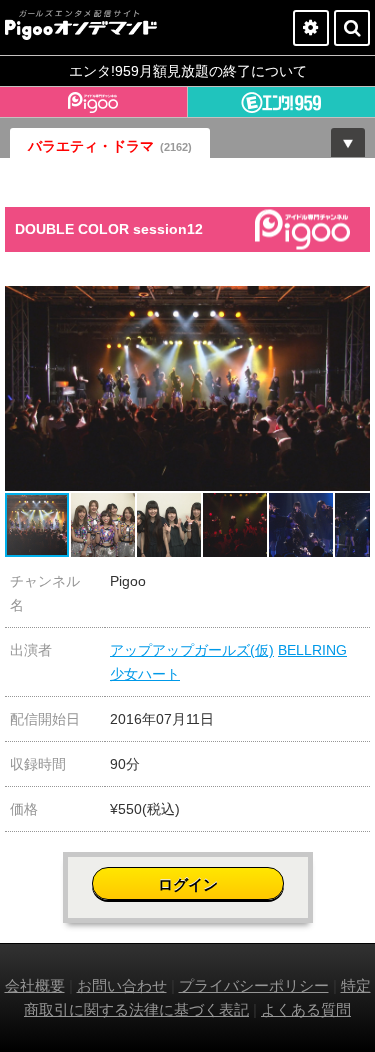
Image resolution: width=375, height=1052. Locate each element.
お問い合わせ (122, 985)
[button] (352, 304)
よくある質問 (306, 1009)
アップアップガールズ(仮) (192, 650)
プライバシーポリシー (254, 985)
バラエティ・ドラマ (110, 146)
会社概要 (35, 985)
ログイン (188, 884)
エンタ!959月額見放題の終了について (188, 71)
